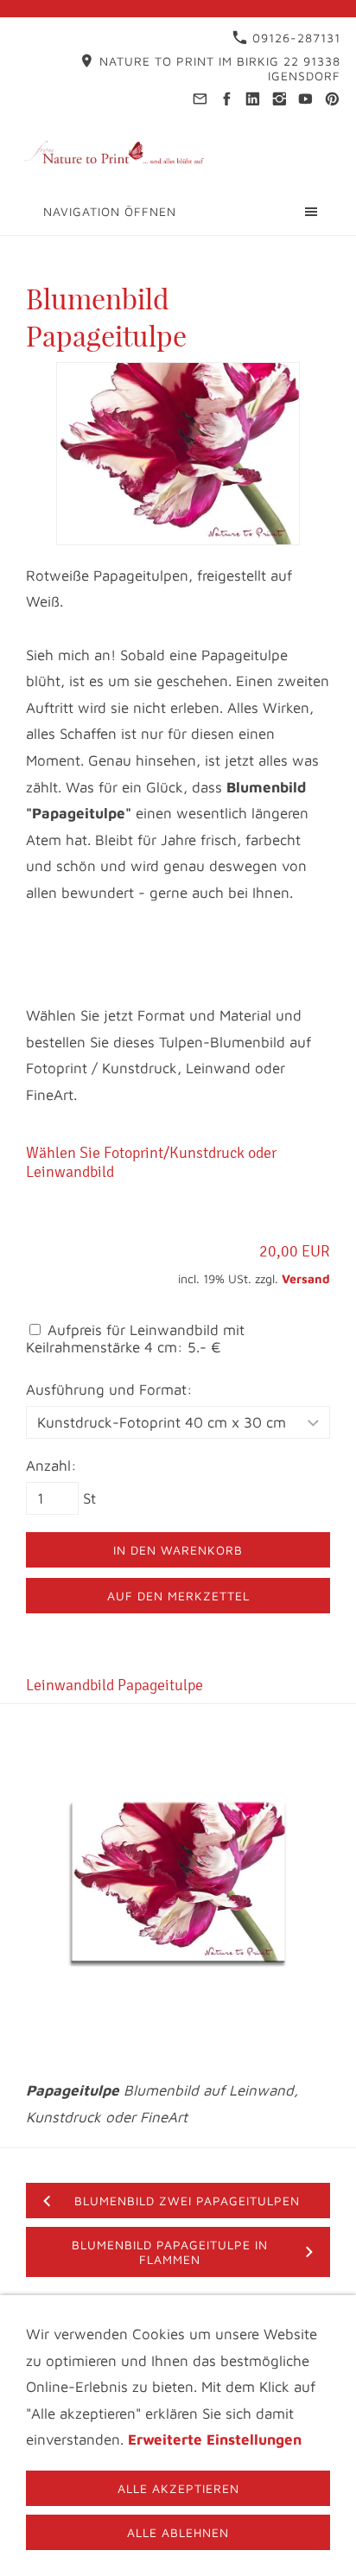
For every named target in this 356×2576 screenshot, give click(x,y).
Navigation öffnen (110, 211)
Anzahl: (51, 1466)
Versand (306, 1278)
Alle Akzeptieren (178, 2488)
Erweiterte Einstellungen (215, 2439)
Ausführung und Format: (109, 1390)
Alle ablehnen (178, 2532)
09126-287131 (294, 38)
